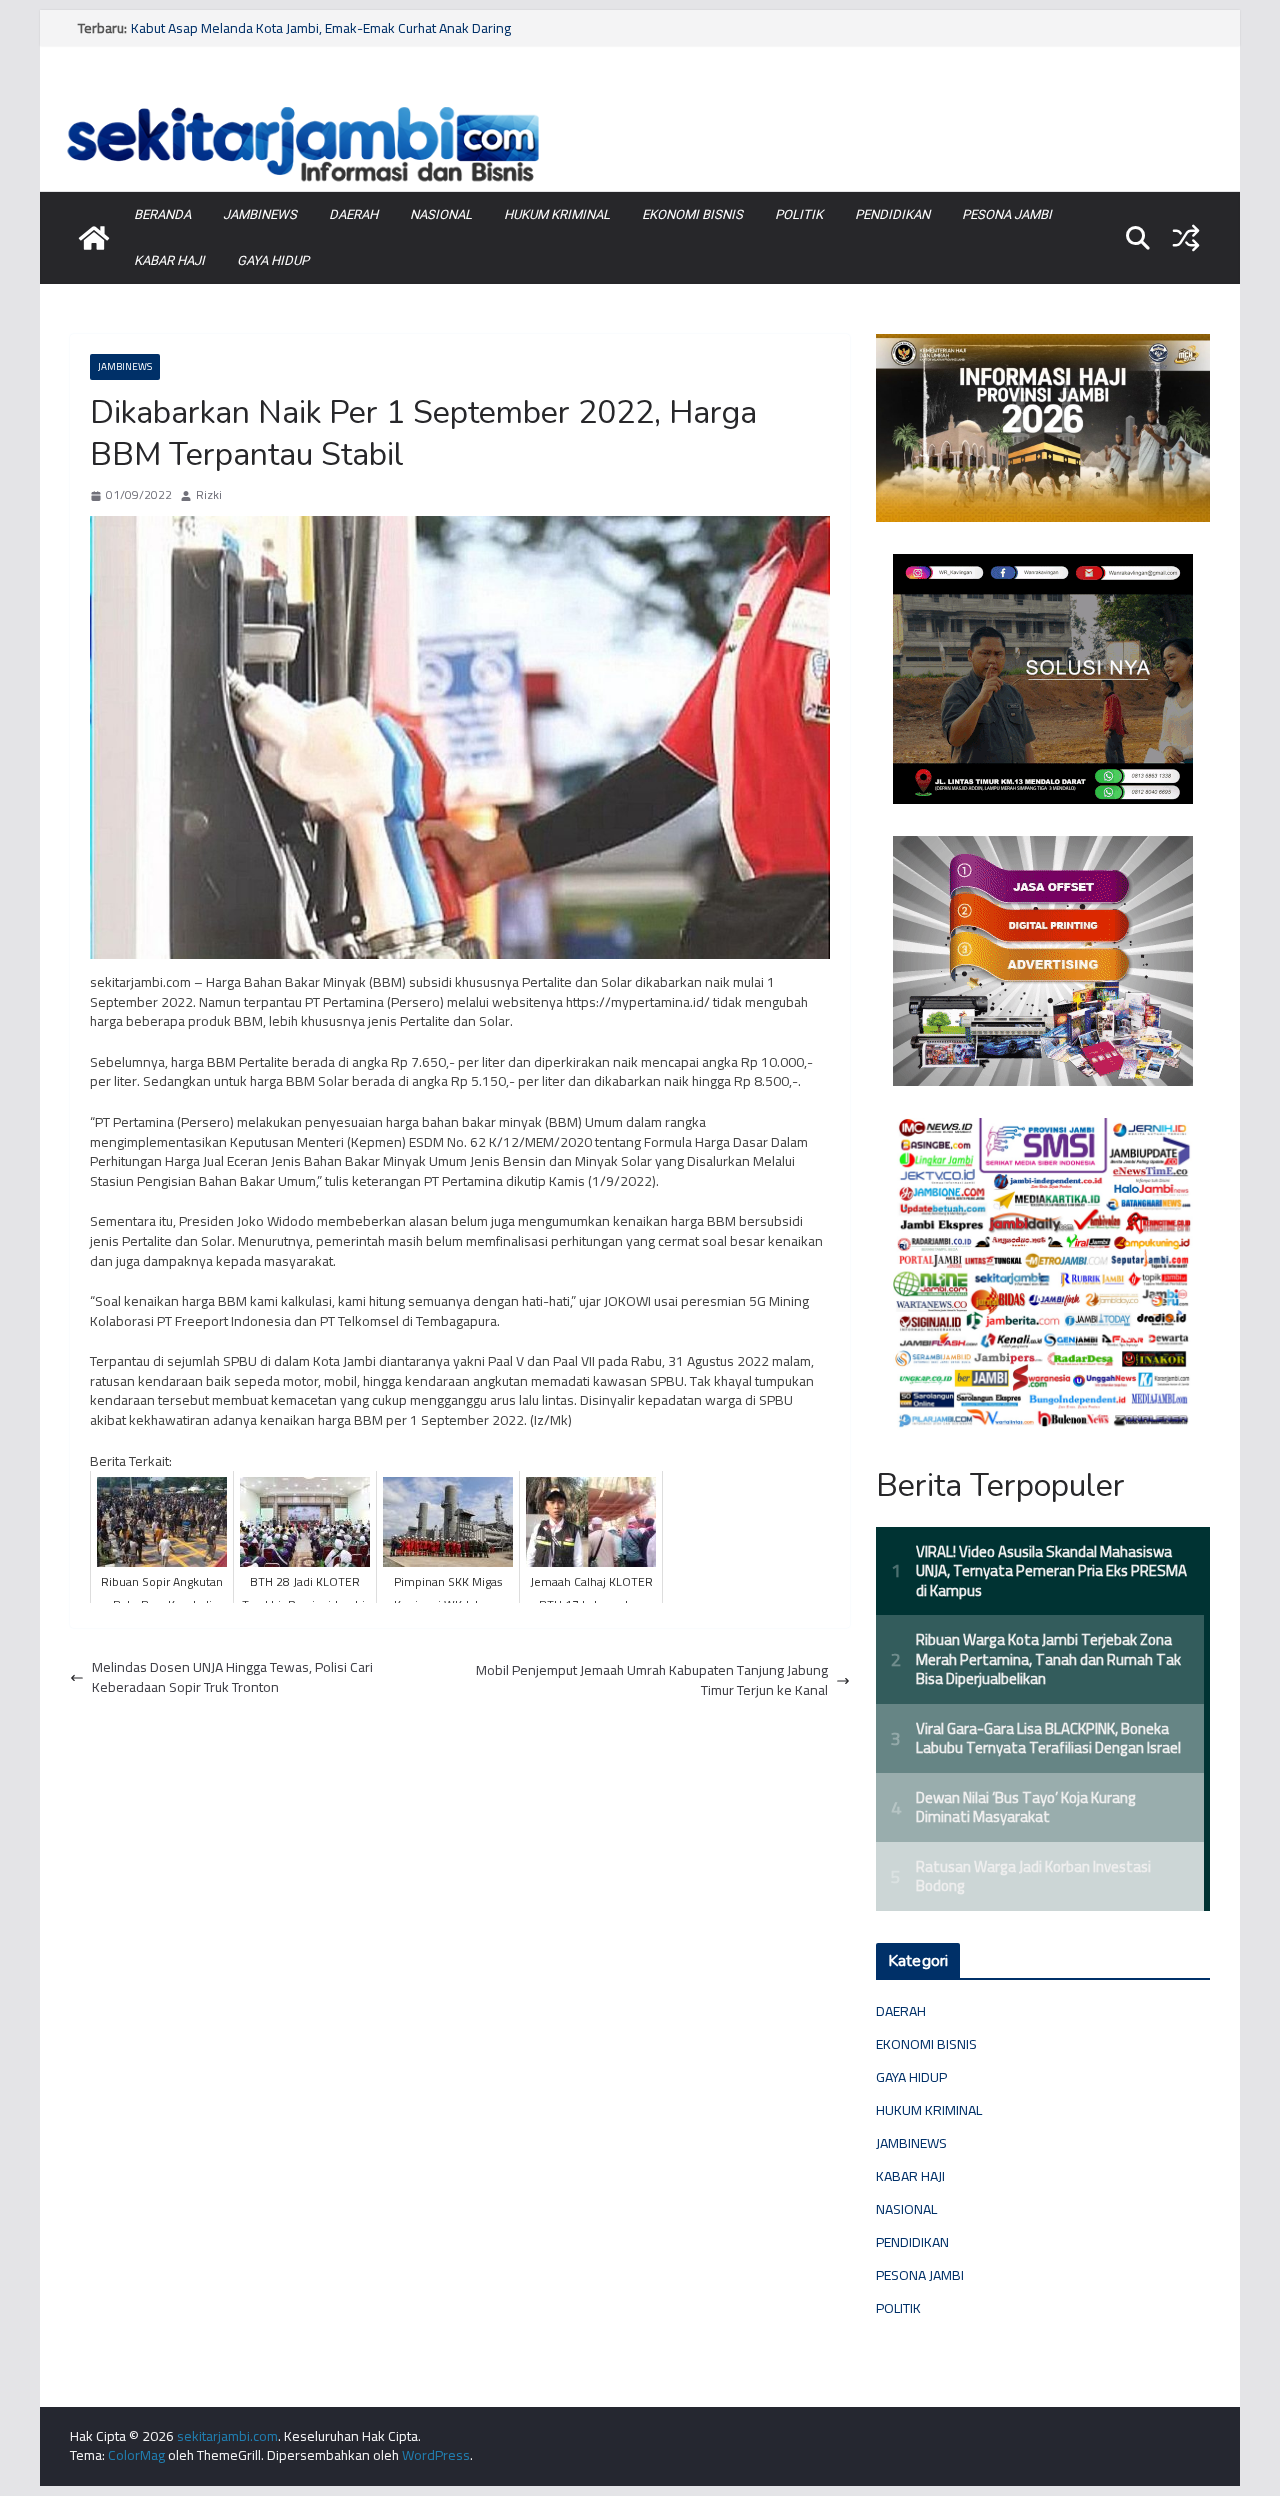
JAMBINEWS (260, 214)
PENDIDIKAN (892, 214)
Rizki (209, 495)
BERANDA (162, 214)
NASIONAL (441, 214)
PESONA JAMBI (1007, 214)
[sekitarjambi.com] (640, 103)
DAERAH (353, 214)
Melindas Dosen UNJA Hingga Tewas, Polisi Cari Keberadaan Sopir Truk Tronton (232, 1677)
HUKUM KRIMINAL (557, 214)
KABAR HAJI (169, 260)
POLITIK (799, 214)
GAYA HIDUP (273, 260)
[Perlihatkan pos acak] (1186, 238)
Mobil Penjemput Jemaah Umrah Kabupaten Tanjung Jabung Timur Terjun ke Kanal (652, 1680)
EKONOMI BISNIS (692, 214)
